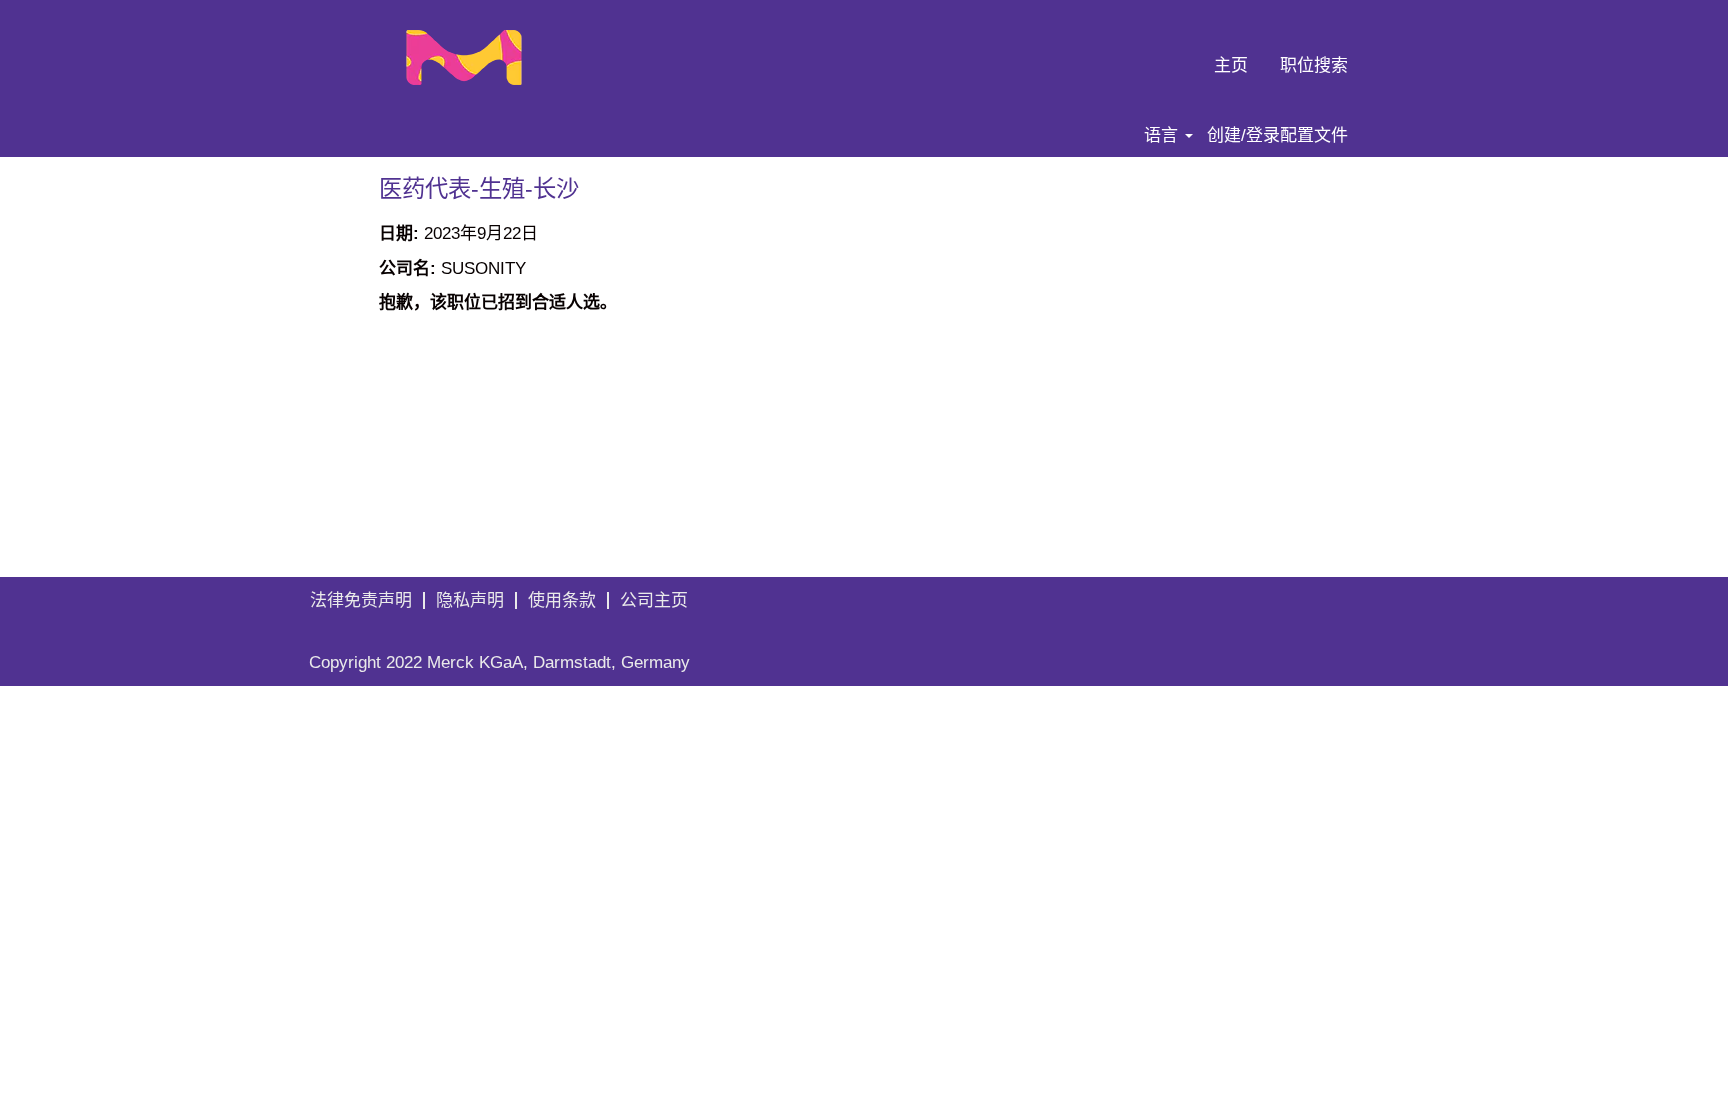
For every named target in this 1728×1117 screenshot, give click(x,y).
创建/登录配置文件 (1277, 135)
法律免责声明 (361, 600)
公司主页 (654, 600)
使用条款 (562, 600)
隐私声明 (470, 600)
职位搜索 (1314, 65)
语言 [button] (1163, 135)
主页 (1231, 65)
